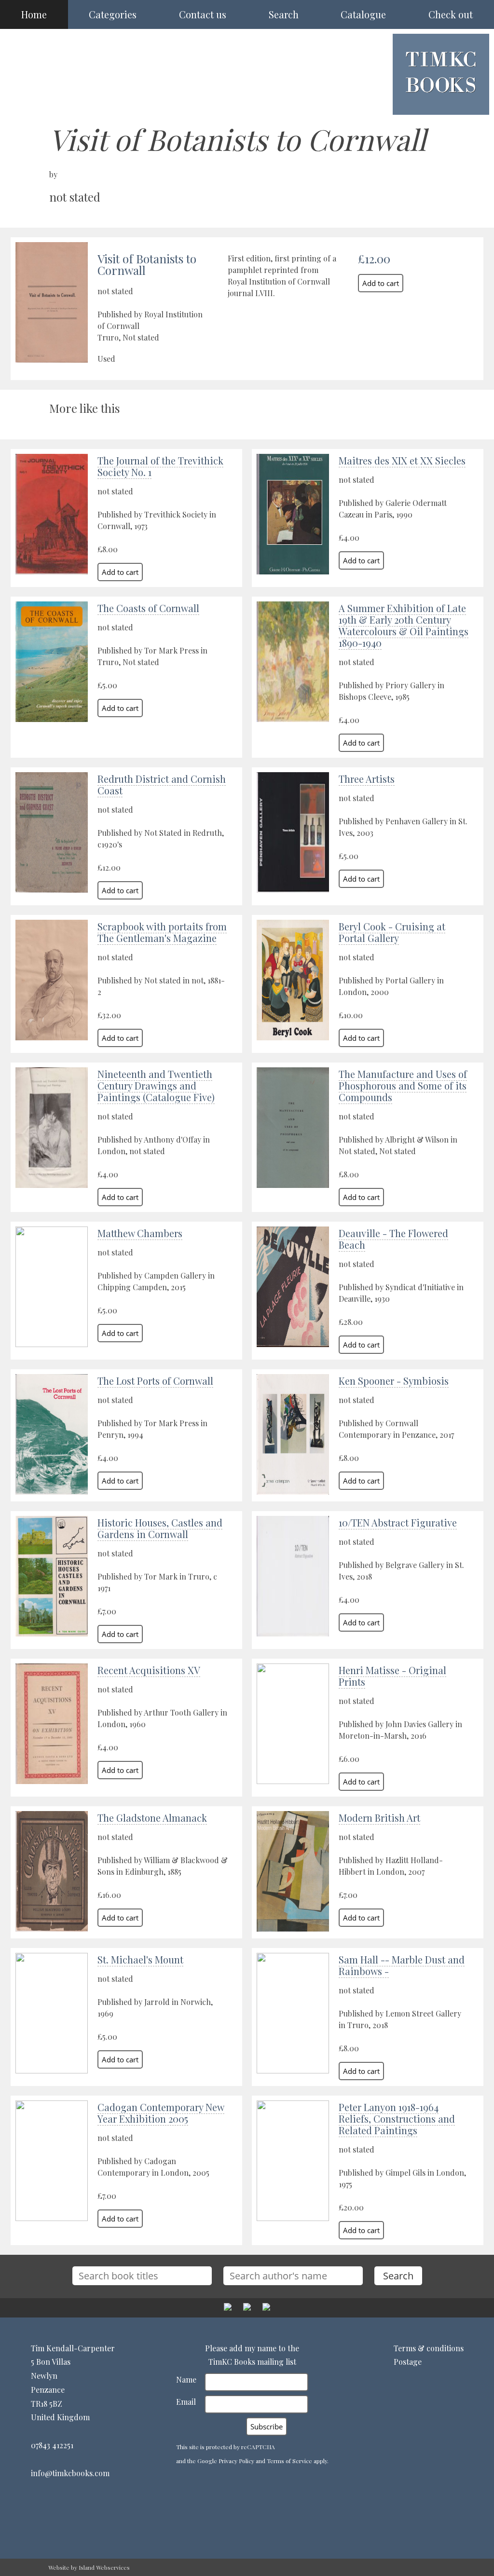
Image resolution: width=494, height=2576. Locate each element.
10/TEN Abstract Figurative (398, 1522)
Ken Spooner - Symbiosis (394, 1381)
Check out (451, 14)
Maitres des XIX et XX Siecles (402, 460)
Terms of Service (289, 2461)
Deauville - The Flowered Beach (393, 1239)
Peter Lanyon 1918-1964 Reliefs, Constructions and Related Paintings (397, 2119)
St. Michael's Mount (140, 1959)
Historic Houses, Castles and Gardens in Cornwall (160, 1528)
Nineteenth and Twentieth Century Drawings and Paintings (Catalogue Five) (156, 1085)
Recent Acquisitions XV (149, 1670)
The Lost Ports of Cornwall (155, 1381)
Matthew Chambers (140, 1233)
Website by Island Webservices (89, 2567)
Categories (113, 14)
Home (34, 14)
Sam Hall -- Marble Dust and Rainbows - (402, 1965)
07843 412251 (52, 2445)
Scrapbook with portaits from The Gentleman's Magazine (162, 932)
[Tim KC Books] (441, 100)
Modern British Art (379, 1818)
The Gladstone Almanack (152, 1818)
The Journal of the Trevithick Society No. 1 (160, 466)
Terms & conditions (429, 2348)
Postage (408, 2362)
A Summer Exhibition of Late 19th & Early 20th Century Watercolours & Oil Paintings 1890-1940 (404, 625)
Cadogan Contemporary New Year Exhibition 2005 (161, 2113)
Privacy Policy (236, 2461)
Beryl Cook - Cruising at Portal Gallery (392, 932)
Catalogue (363, 14)
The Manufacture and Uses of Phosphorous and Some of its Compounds (403, 1085)
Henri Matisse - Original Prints (392, 1676)
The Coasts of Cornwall (148, 608)
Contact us (203, 14)
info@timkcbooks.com (70, 2473)
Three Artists (367, 779)
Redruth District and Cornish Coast (162, 784)
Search (284, 14)
